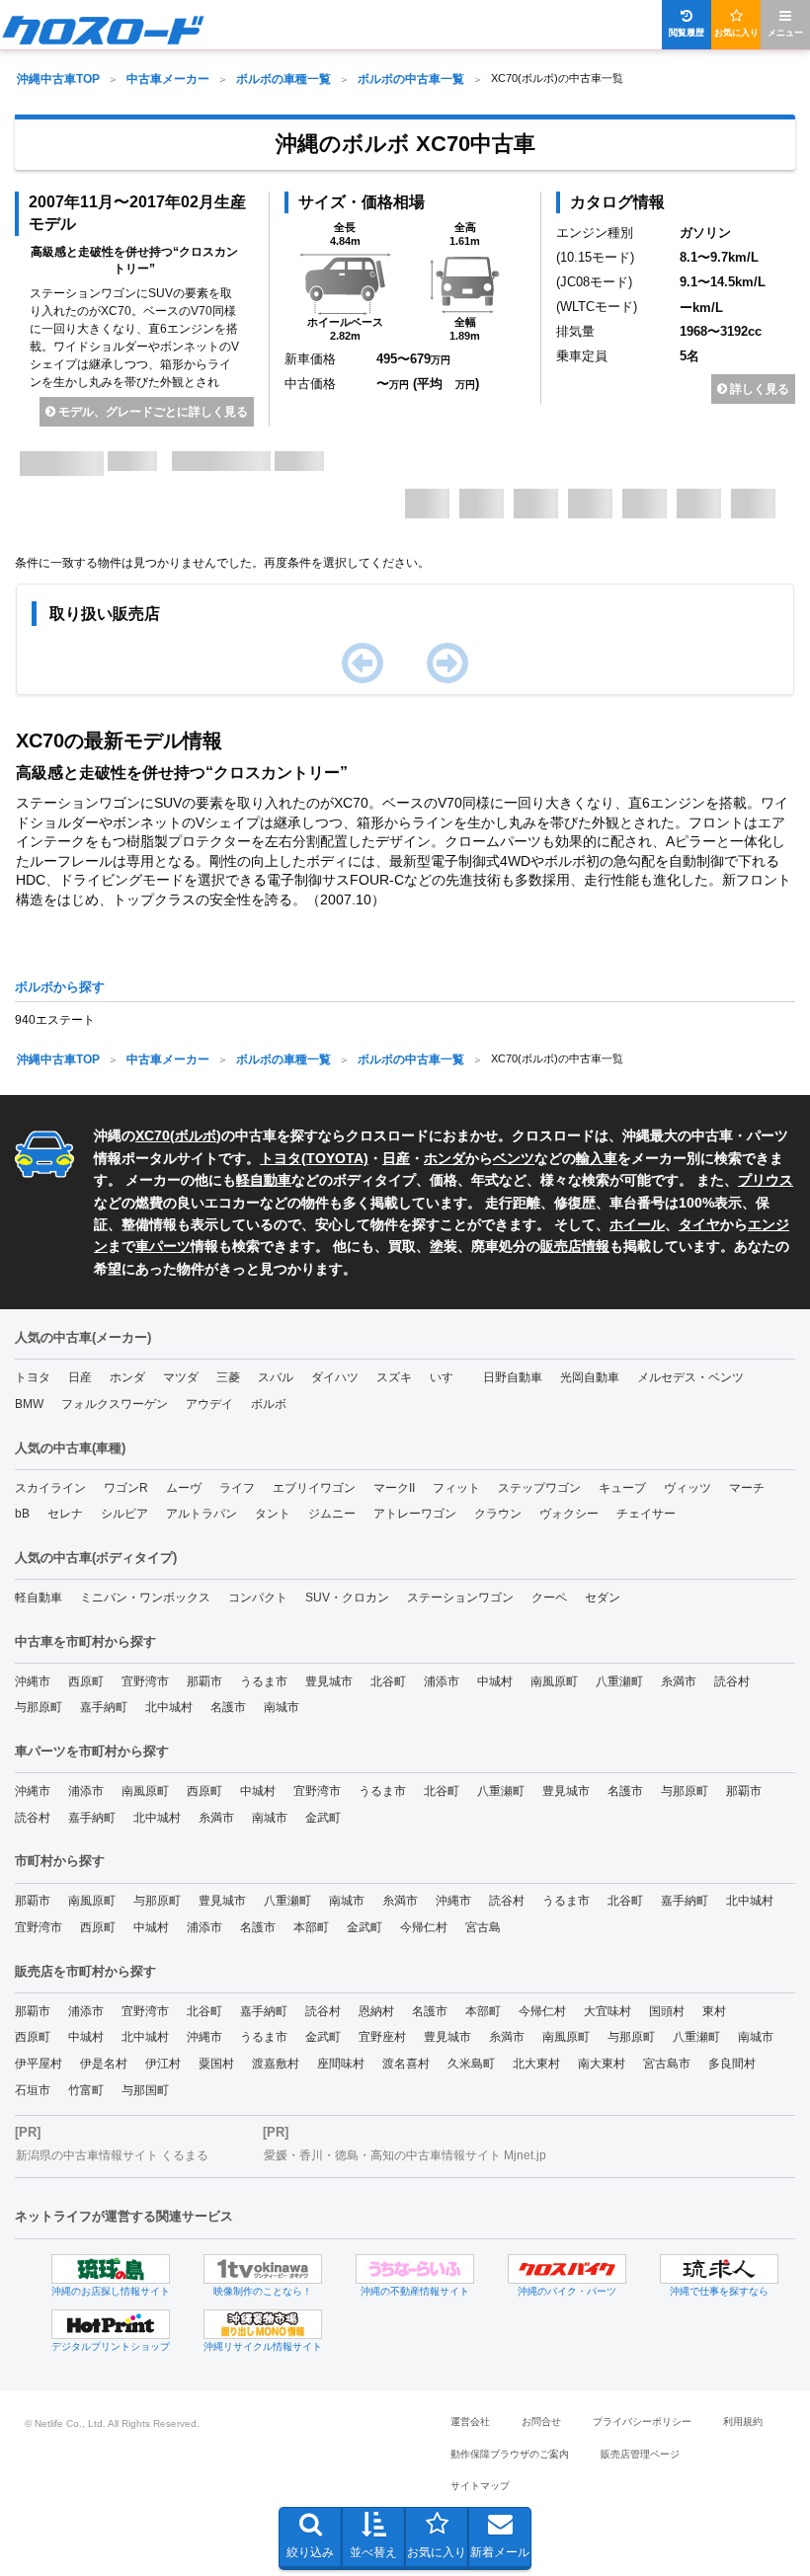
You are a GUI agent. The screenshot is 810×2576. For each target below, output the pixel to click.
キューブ (622, 1488)
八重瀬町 (619, 1681)
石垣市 (33, 2090)
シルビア (124, 1514)
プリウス (766, 1180)
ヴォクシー (569, 1514)
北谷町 (388, 1681)
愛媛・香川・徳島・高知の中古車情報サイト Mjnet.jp (405, 2155)
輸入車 (597, 1158)
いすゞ (447, 1377)
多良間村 (732, 2064)
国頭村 (667, 2011)
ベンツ (514, 1158)
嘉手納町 (104, 1707)
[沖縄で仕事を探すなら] (719, 2269)
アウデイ (209, 1404)
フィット (456, 1488)
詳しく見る (758, 389)
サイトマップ (480, 2486)
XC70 (153, 1135)
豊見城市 (329, 1681)
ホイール (637, 1224)
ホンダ (445, 1158)
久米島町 (471, 2064)
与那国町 (145, 2090)
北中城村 (169, 1707)
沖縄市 (33, 1681)
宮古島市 (667, 2064)
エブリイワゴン (314, 1488)
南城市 (282, 1707)
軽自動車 (264, 1180)
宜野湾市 (145, 1681)
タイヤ (699, 1224)
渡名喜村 (406, 2064)
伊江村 (163, 2064)
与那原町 (39, 1707)
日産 (396, 1158)
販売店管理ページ (640, 2454)
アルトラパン (202, 1514)
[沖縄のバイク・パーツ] (567, 2269)
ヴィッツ (688, 1488)
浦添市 (442, 1681)
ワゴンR (126, 1488)
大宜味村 (607, 2011)
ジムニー (332, 1514)
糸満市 (679, 1681)
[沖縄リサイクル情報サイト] (263, 2324)
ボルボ (196, 1135)
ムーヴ (184, 1488)
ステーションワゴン (460, 1598)
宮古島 (483, 1927)
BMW (29, 1404)
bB (22, 1514)
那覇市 (204, 1681)
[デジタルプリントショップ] (111, 2324)
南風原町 (554, 1681)
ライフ (237, 1488)
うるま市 (264, 1681)
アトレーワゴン (415, 1514)
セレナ (65, 1514)
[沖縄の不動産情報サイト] (415, 2269)
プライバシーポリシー (642, 2421)
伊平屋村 (39, 2064)
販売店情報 (575, 1246)
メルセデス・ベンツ (690, 1377)
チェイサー (646, 1514)
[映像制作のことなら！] (263, 2269)
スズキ (394, 1377)
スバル (276, 1377)
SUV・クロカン (347, 1598)
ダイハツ (335, 1377)
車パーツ (163, 1246)
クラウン (498, 1514)
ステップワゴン (539, 1488)
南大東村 (602, 2064)
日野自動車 (513, 1377)
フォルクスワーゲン (115, 1404)
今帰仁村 (424, 1927)
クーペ (549, 1598)
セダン (603, 1598)
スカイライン (50, 1488)
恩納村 (376, 2011)
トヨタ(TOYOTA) (314, 1158)
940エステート (55, 1020)
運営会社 (470, 2421)
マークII (394, 1488)
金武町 (323, 1818)
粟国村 (216, 2064)
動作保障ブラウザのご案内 (510, 2454)
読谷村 (732, 1681)
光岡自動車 (590, 1377)
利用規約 (743, 2421)
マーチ (747, 1488)
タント (273, 1514)
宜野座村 (382, 2037)
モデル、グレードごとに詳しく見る (152, 412)
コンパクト (258, 1598)
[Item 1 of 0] (405, 668)
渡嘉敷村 (276, 2064)
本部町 (311, 1927)
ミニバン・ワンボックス (145, 1598)
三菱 (228, 1377)
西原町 (86, 1681)
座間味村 (341, 2064)
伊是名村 (104, 2064)
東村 (714, 2011)
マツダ (181, 1377)
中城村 (495, 1681)
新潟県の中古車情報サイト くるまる (112, 2155)
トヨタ (33, 1377)
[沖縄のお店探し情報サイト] (111, 2269)
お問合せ (541, 2421)
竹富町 (86, 2090)
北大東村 (536, 2064)
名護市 (228, 1707)
